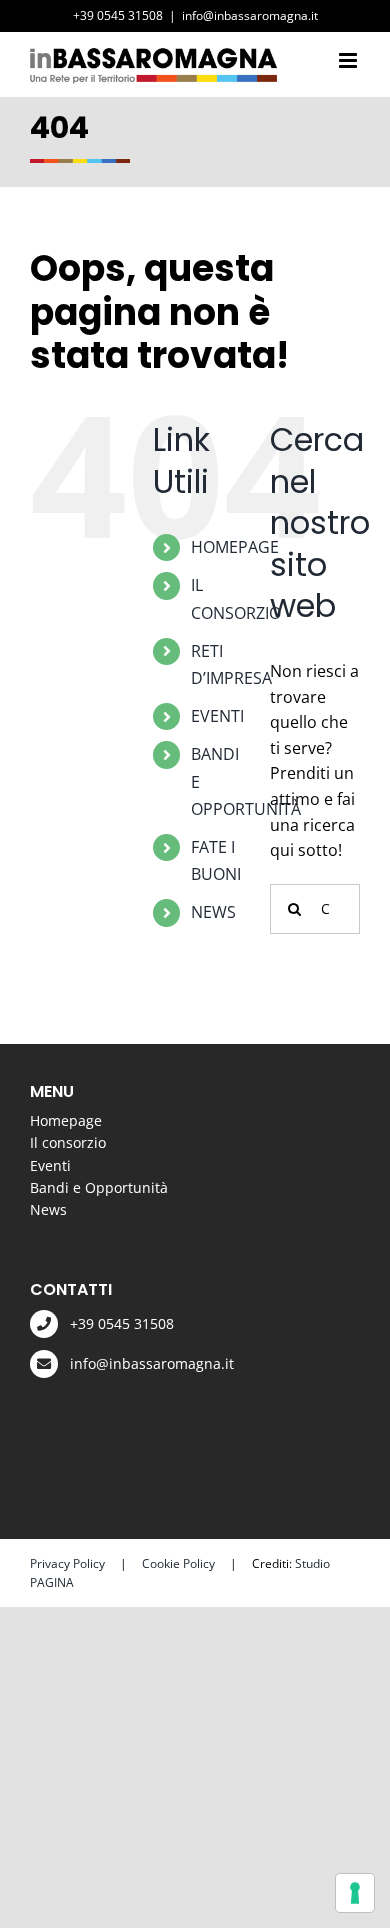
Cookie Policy (178, 1563)
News (48, 1209)
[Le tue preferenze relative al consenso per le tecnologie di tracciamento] (355, 1893)
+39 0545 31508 (122, 1323)
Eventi (50, 1165)
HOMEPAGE (235, 547)
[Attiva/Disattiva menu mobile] (349, 60)
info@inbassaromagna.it (250, 15)
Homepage (66, 1120)
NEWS (213, 912)
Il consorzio (68, 1142)
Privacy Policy (67, 1563)
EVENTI (217, 716)
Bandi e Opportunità (99, 1187)
